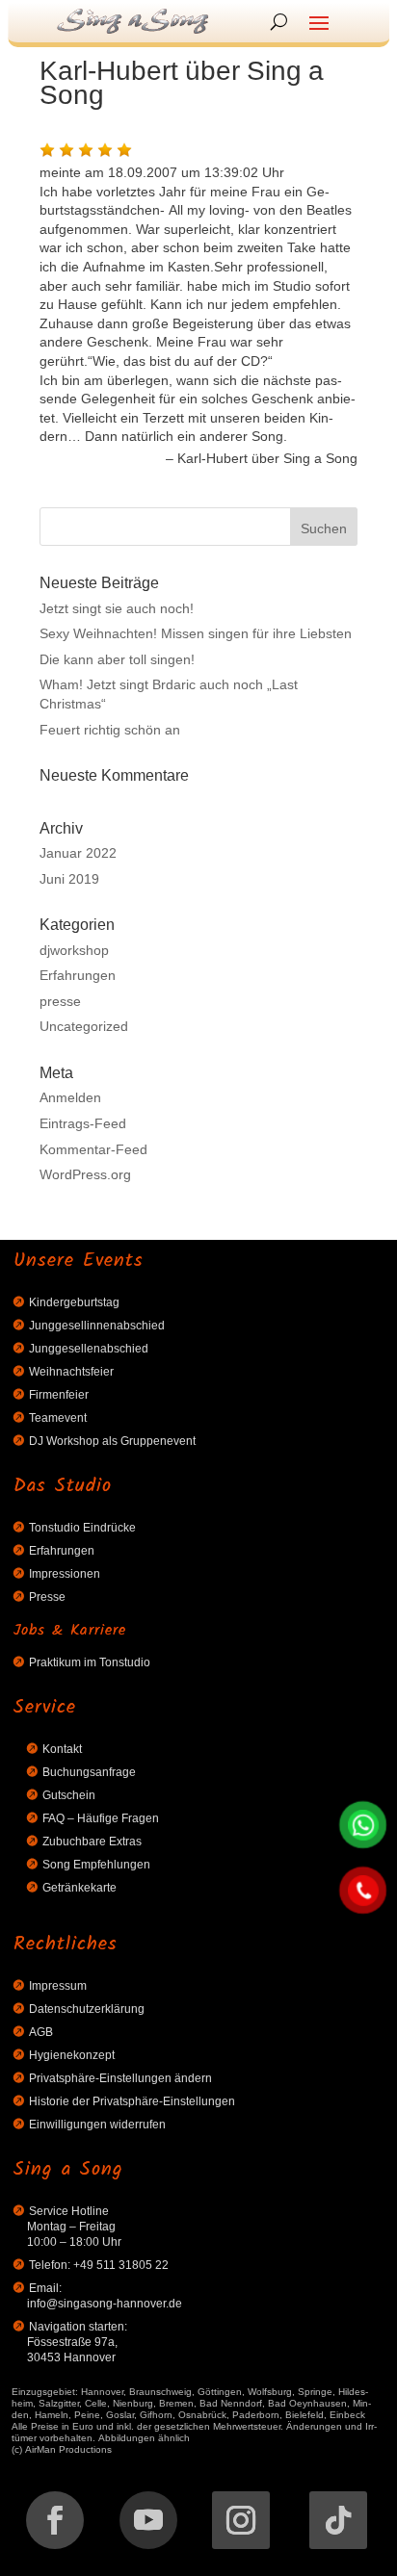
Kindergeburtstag (74, 1301)
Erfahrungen (78, 974)
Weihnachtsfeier (71, 1370)
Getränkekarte (79, 1886)
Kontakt (62, 1748)
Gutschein (69, 1794)
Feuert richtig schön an (110, 729)
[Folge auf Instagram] (241, 2520)
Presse (47, 1596)
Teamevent (58, 1417)
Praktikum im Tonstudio (90, 1661)
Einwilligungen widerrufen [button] (97, 2123)
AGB (41, 2031)
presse (60, 1000)
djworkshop (74, 949)
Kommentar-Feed (93, 1148)
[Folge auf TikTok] (338, 2520)
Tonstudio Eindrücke (82, 1526)
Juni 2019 (69, 878)
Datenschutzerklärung (87, 2008)
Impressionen (65, 1572)
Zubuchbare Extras (92, 1840)
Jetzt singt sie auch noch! (117, 607)
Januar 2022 (78, 852)
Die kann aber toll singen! (117, 658)
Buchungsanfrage (89, 1771)
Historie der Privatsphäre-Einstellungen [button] (132, 2100)
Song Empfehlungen (96, 1863)
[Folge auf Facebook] (55, 2520)
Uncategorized (84, 1025)
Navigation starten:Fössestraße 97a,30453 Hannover (77, 2341)
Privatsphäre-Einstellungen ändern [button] (120, 2077)
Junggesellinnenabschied (97, 1324)
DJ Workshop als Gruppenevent (112, 1440)
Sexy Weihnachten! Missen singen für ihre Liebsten (196, 632)
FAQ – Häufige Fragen (101, 1817)
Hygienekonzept (72, 2054)
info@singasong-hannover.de (105, 2302)
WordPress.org (85, 1173)
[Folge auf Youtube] (148, 2520)
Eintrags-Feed (83, 1122)
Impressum (58, 1984)
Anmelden (70, 1096)
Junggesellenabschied (89, 1347)
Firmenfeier (59, 1393)
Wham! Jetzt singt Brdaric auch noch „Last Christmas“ (169, 693)
